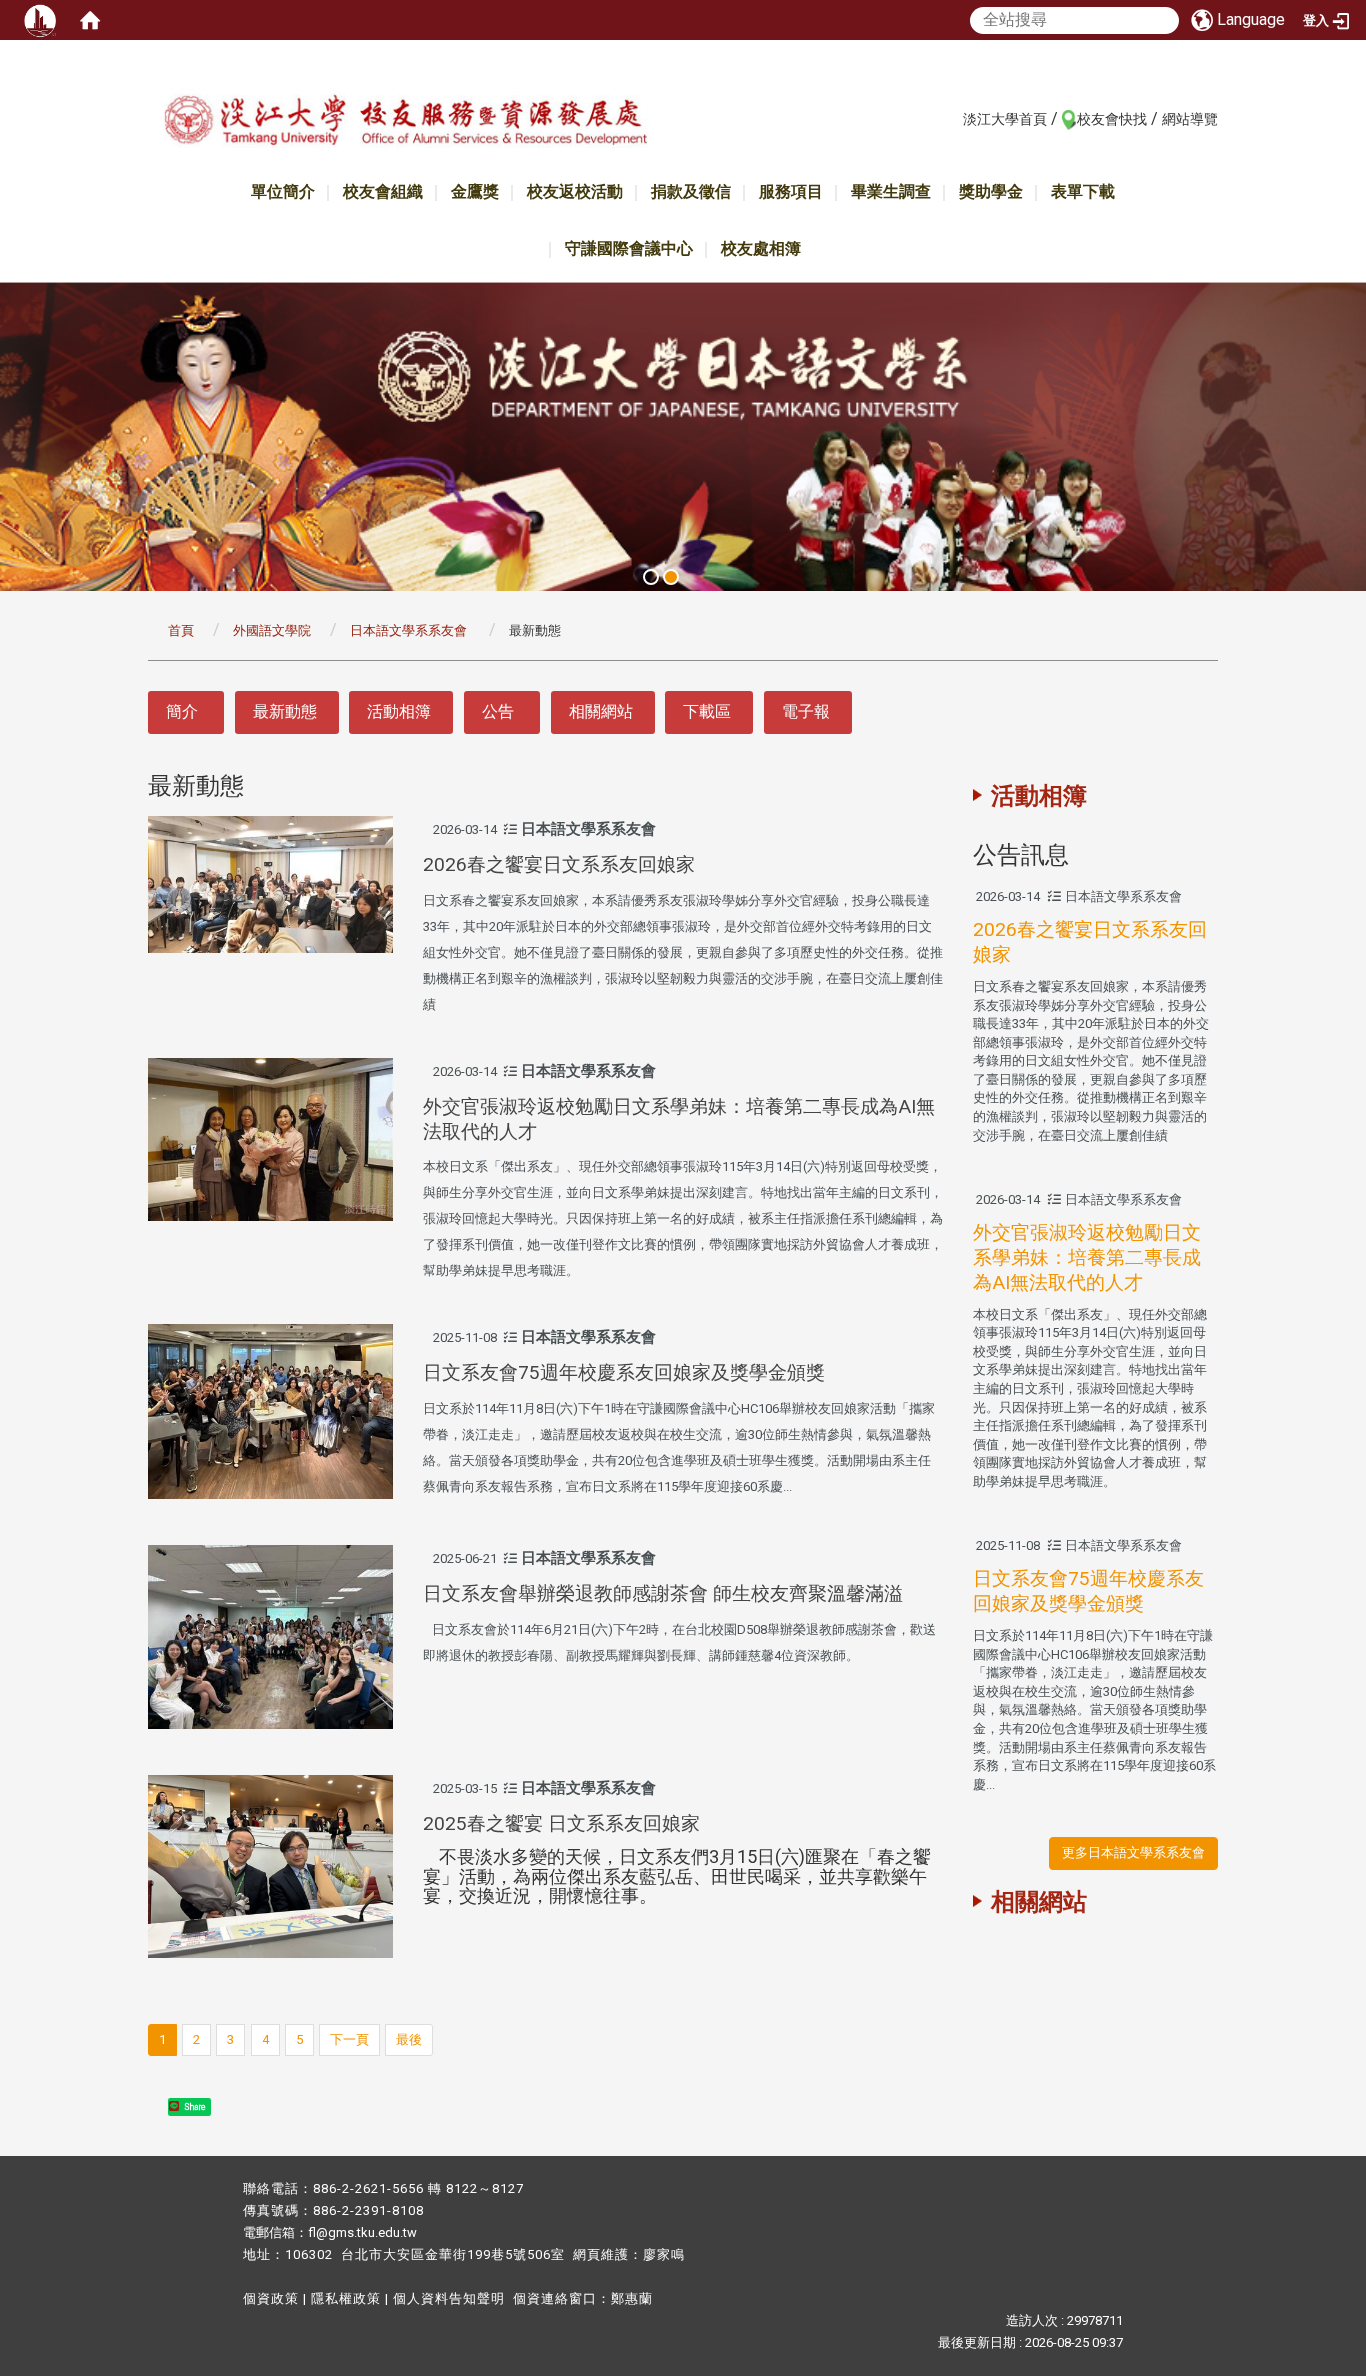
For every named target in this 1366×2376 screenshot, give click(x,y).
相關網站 (601, 711)
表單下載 (1083, 191)
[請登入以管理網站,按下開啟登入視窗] (40, 20)
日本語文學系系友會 (410, 630)
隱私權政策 (346, 2298)
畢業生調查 (891, 191)
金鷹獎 (475, 191)
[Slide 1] (651, 577)
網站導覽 (1190, 119)
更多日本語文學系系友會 (1133, 1852)
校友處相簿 (761, 248)
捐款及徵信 (691, 191)
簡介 (182, 711)
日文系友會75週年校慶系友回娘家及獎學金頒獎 (624, 1372)
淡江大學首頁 (1005, 119)
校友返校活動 (575, 191)
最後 (409, 2039)
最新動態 (285, 711)
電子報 (806, 711)
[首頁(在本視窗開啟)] (90, 20)
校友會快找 (1112, 119)
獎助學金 (991, 191)
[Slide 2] (671, 577)
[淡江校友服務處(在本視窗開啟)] (405, 123)
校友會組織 (383, 191)
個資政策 (271, 2298)
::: (952, 118)
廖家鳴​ (664, 2254)
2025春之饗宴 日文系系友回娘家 (561, 1823)
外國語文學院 (272, 630)
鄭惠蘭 (632, 2298)
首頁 (181, 630)
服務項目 (791, 191)
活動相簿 (399, 711)
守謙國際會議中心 (629, 248)
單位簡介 (283, 191)
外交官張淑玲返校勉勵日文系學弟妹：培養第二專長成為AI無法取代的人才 (1087, 1257)
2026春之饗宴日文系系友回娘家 (559, 864)
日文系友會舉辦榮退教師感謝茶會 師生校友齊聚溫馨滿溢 (663, 1593)
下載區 (707, 711)
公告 (498, 711)
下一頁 (349, 2039)
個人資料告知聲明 (449, 2298)
